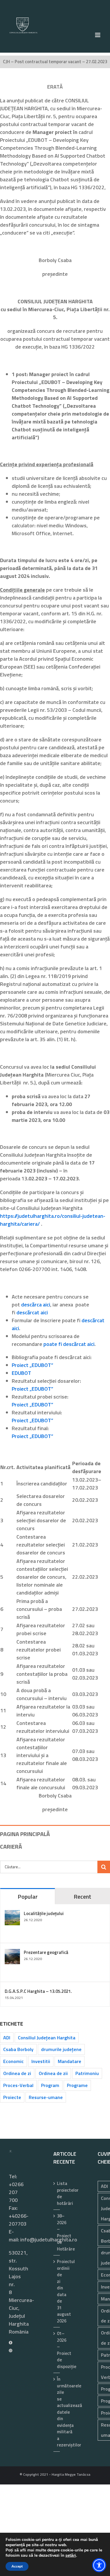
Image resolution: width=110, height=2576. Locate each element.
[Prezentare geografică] (12, 1953)
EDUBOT (21, 1373)
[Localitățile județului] (12, 1914)
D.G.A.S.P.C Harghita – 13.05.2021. (38, 1991)
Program (50, 2085)
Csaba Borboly (18, 2049)
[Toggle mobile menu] (98, 35)
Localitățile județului (44, 1913)
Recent (82, 1896)
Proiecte (12, 2097)
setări (71, 2556)
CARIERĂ (11, 1846)
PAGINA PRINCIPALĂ (25, 1834)
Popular (28, 1896)
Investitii (41, 2061)
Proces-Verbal (18, 2085)
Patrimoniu (87, 2073)
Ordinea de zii (53, 2073)
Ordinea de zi (17, 2073)
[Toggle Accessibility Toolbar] (99, 2565)
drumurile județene (61, 2049)
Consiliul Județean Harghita (47, 2038)
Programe (77, 2085)
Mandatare (70, 2061)
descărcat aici (32, 1312)
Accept (17, 2566)
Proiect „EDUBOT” (32, 1365)
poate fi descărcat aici (69, 1344)
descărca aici (36, 1305)
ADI (7, 2038)
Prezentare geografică (46, 1952)
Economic (13, 2061)
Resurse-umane (46, 2097)
